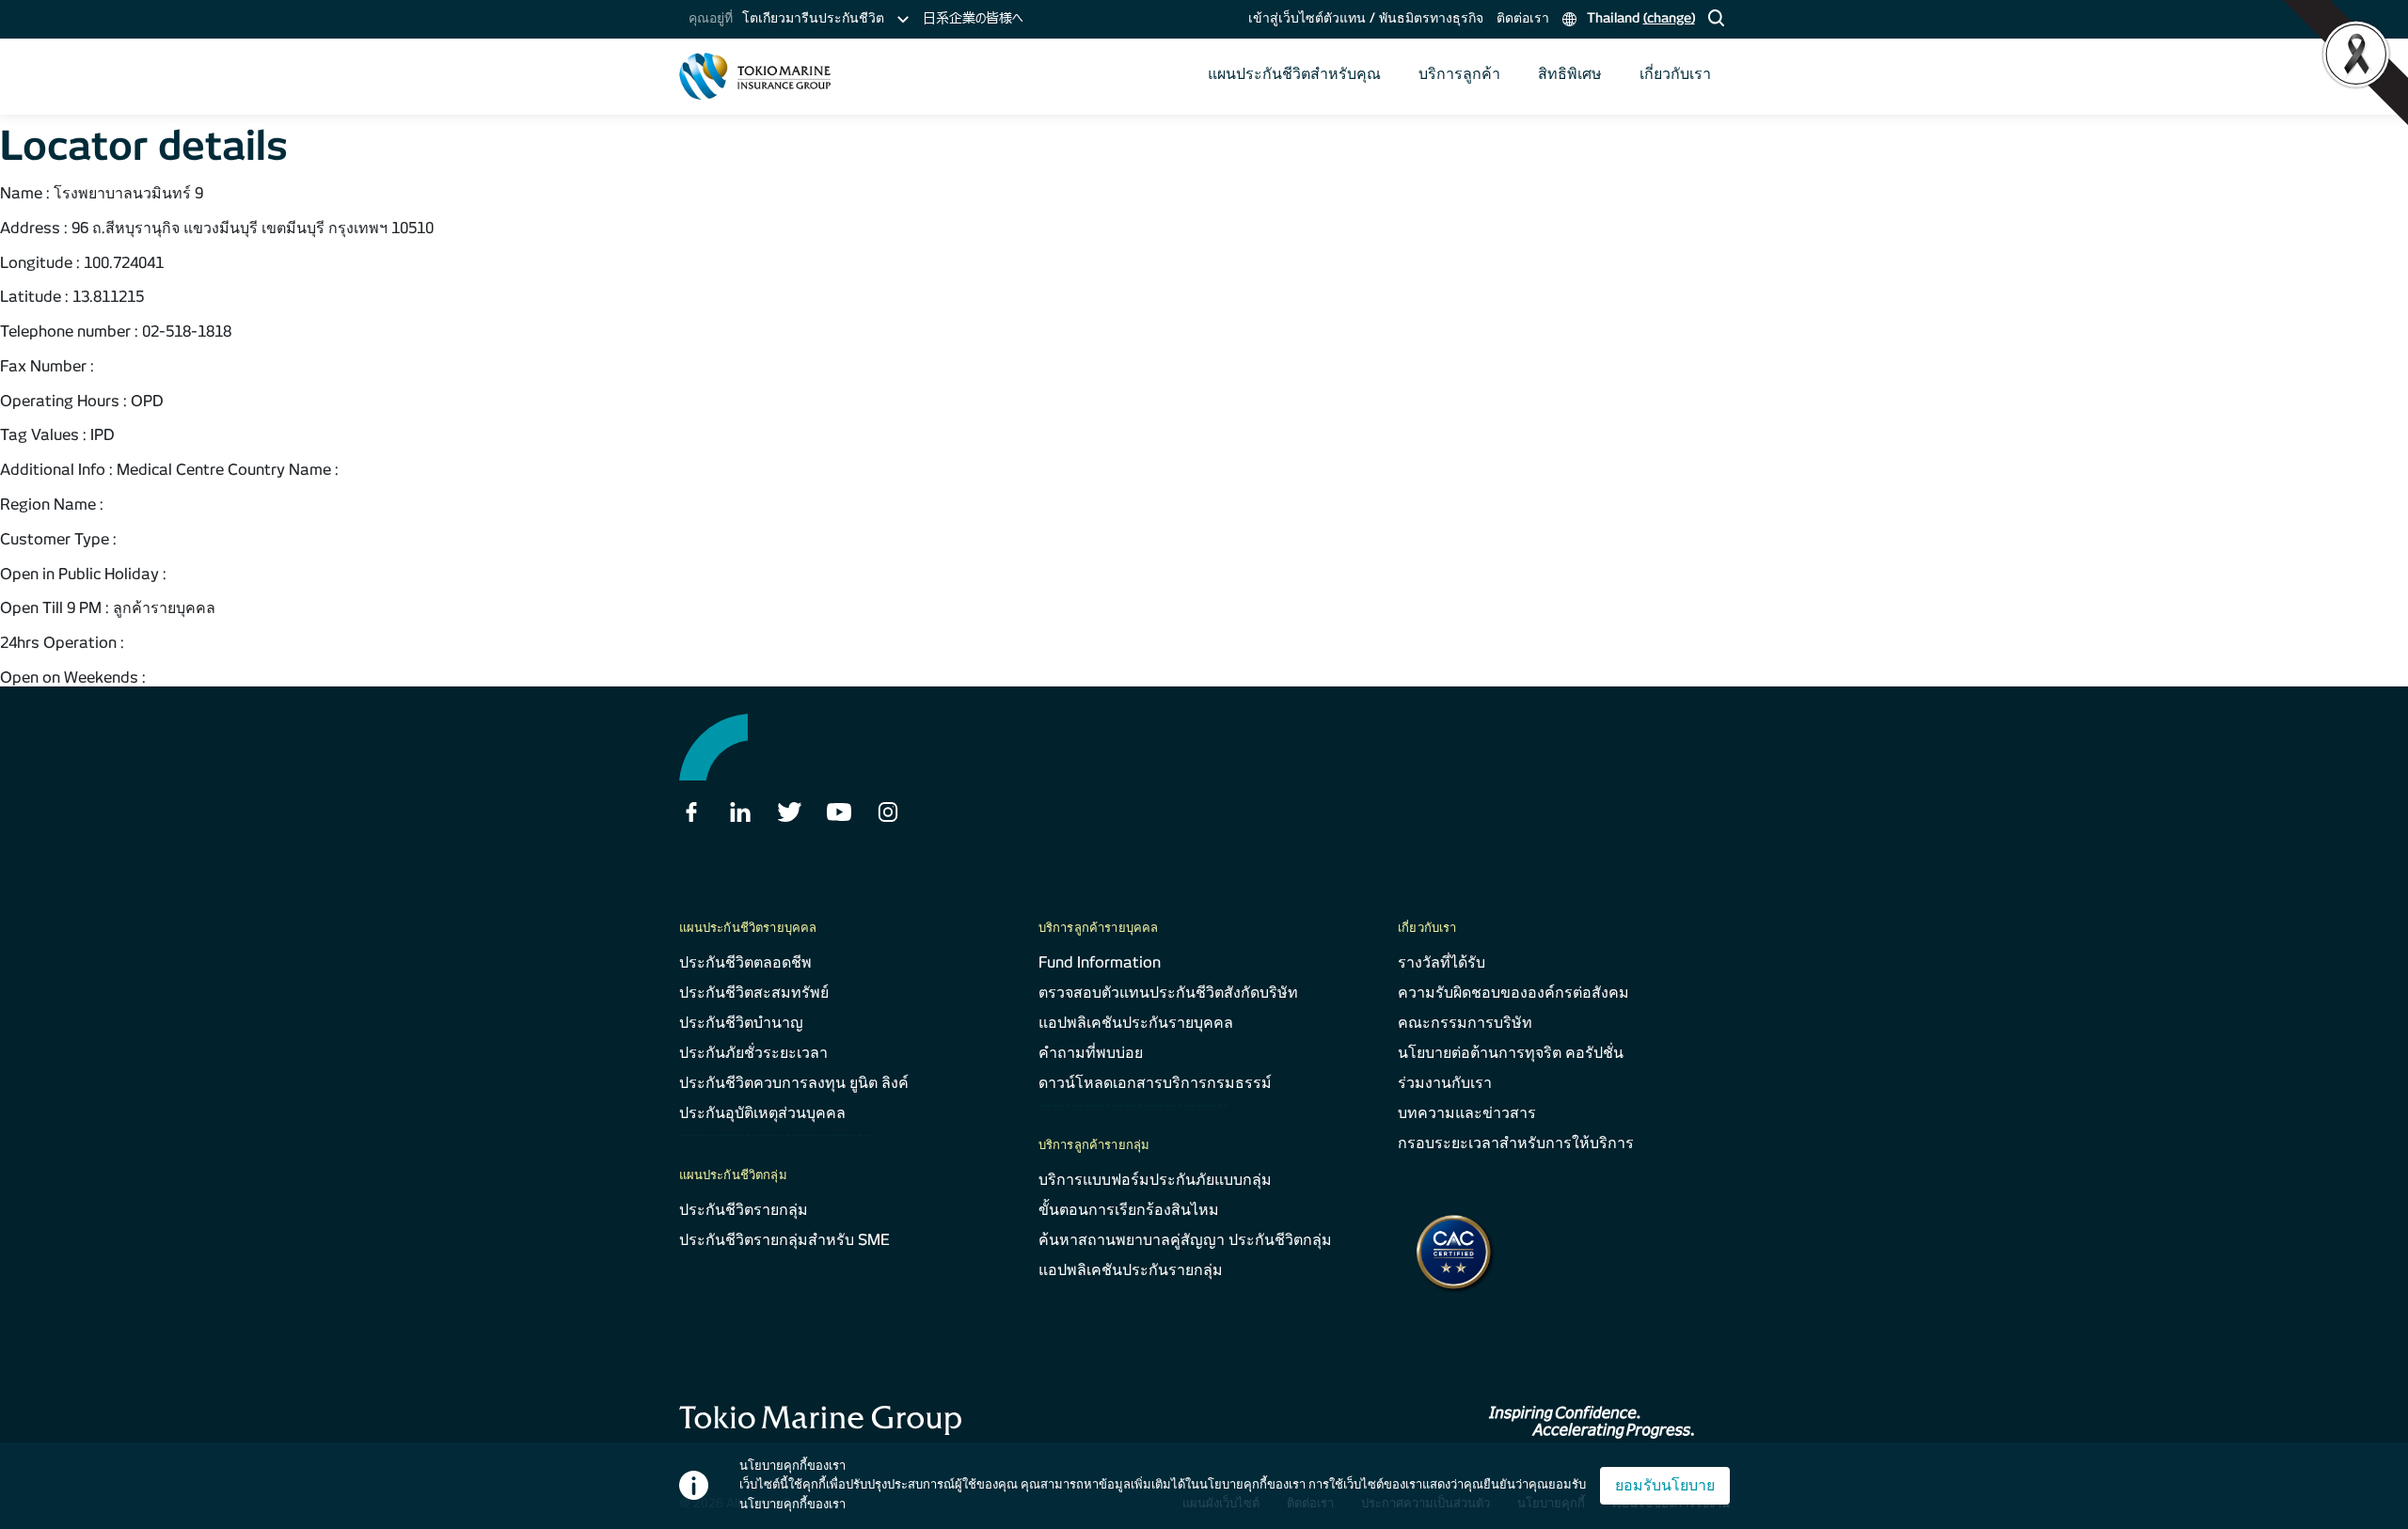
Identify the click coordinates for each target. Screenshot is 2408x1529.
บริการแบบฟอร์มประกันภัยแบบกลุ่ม (1155, 1180)
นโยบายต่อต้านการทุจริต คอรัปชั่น (1511, 1053)
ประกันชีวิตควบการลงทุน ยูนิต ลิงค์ (794, 1083)
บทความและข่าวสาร (1467, 1113)
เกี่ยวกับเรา (1675, 74)
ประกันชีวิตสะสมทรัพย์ (754, 993)
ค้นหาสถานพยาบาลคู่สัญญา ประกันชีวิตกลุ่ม (1185, 1240)
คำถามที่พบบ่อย (1091, 1053)
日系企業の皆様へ (973, 18)
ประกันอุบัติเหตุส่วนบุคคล (762, 1113)
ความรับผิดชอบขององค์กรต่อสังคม (1513, 993)
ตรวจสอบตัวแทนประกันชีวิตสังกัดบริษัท (1168, 993)
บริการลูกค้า (1459, 74)
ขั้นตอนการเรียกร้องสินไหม (1129, 1210)
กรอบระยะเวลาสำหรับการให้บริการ (1516, 1143)
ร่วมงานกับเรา (1445, 1083)
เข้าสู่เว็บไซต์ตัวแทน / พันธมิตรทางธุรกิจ (1366, 18)
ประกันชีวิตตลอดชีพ (745, 962)
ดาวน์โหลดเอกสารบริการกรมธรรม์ (1155, 1083)
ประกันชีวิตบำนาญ (741, 1023)
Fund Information (1100, 962)
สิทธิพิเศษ (1570, 74)
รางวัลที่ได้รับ (1442, 962)
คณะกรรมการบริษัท (1465, 1023)
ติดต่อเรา (1523, 18)
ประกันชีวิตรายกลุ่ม (744, 1210)
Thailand (1639, 18)
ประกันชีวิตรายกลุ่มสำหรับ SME (784, 1240)
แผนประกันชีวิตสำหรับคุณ (1294, 74)
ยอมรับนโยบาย (1665, 1485)
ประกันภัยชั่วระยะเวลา (753, 1053)
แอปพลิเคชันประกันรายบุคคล (1136, 1023)
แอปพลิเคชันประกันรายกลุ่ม (1131, 1270)
